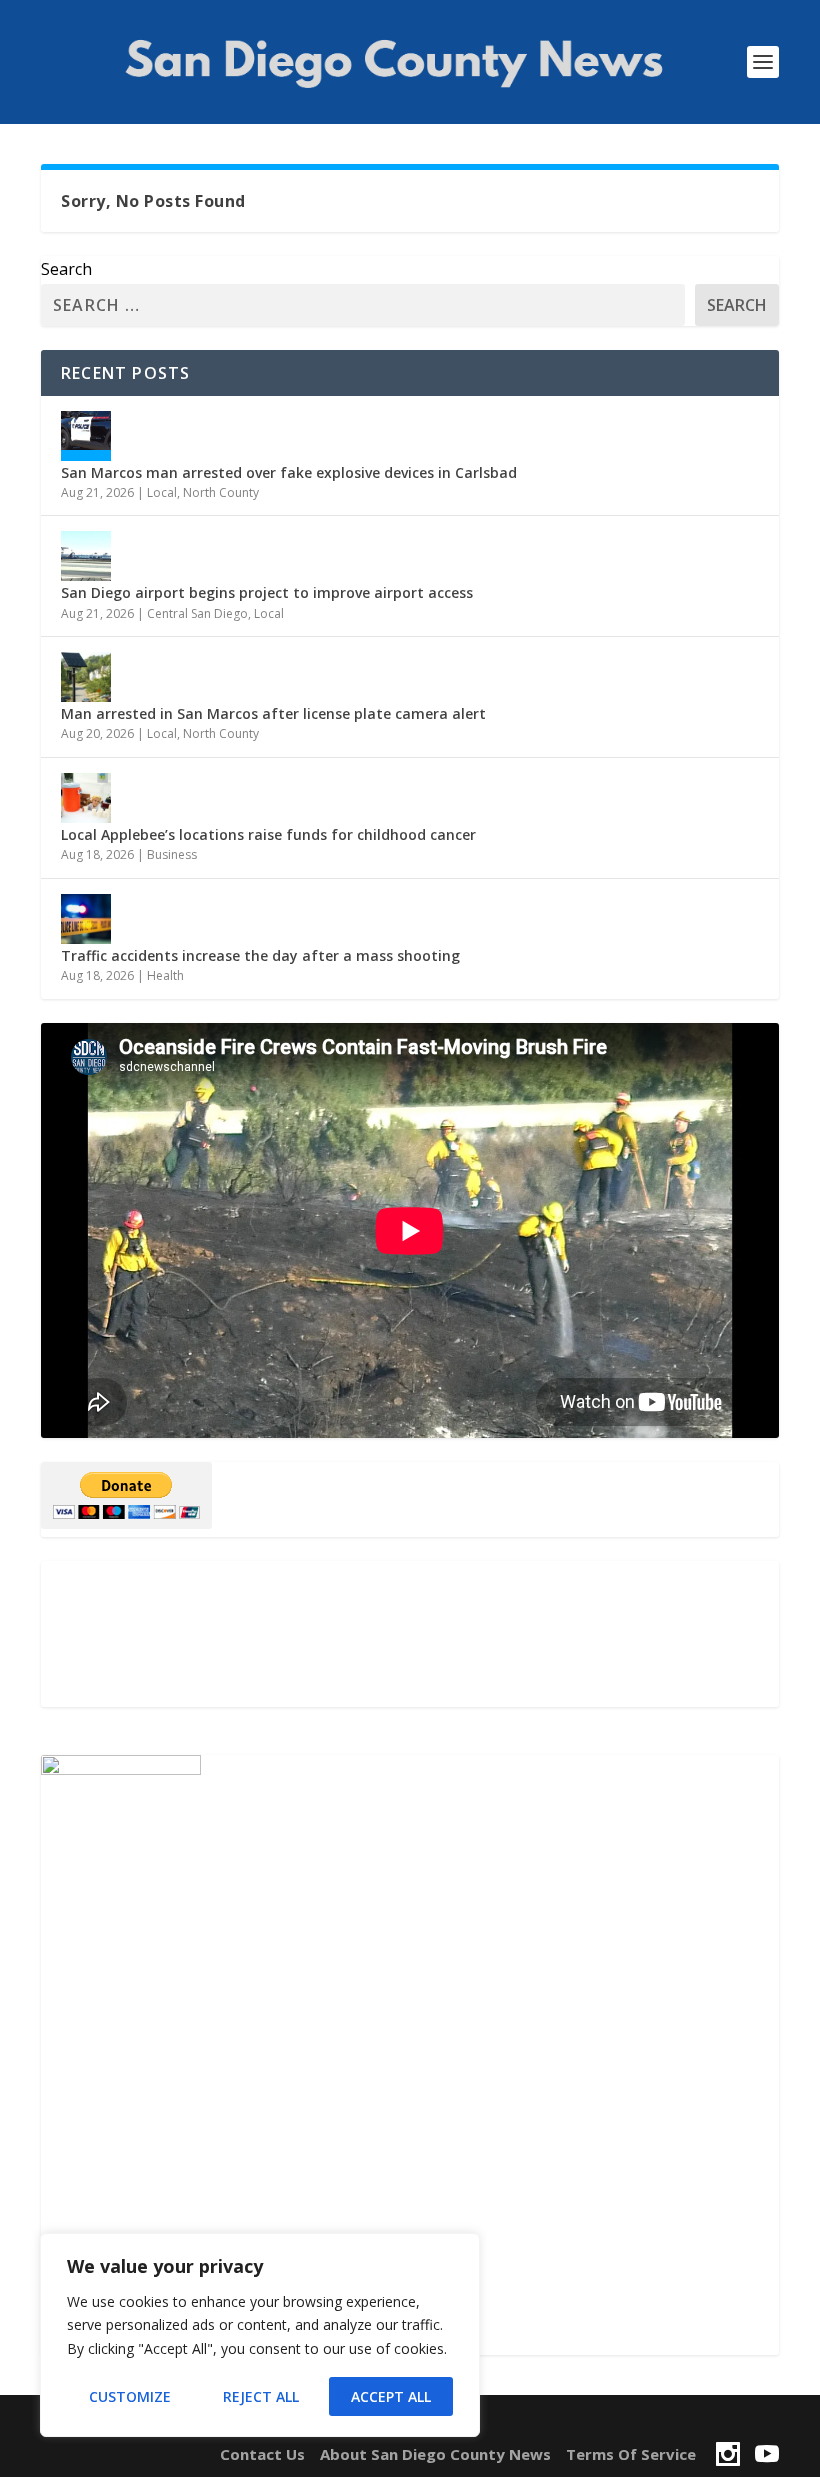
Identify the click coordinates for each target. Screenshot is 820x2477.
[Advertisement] (410, 1634)
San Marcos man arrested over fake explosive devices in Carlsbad (289, 472)
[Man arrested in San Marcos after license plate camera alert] (86, 677)
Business (172, 854)
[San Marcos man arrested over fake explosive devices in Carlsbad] (86, 436)
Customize (130, 2396)
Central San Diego (197, 613)
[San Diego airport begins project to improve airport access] (86, 556)
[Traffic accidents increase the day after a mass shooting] (86, 919)
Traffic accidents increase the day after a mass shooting (260, 955)
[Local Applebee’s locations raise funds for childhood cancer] (86, 798)
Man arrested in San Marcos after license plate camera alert (273, 713)
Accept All (391, 2396)
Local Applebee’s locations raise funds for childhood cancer (268, 834)
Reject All (261, 2396)
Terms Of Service (631, 2454)
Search (66, 269)
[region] (260, 2335)
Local (162, 492)
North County (221, 492)
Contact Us (262, 2454)
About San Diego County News (435, 2454)
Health (165, 975)
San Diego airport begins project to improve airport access (267, 592)
